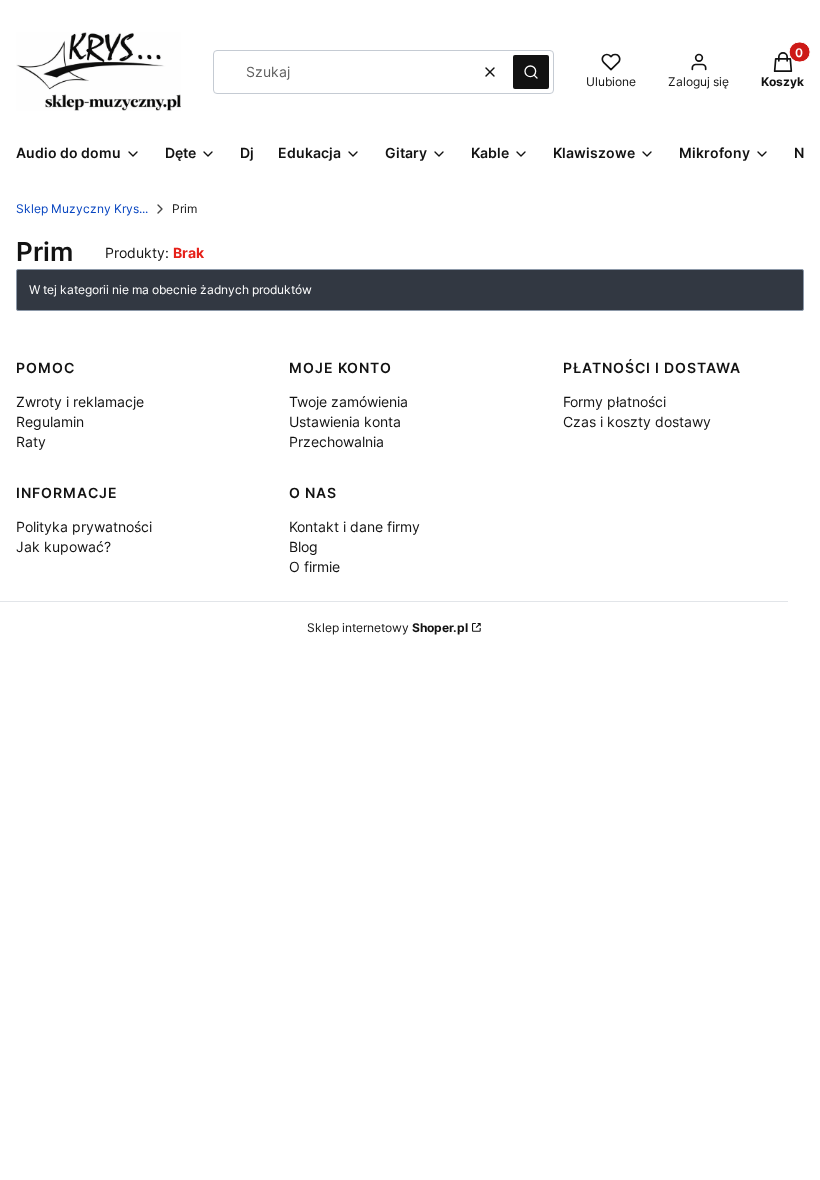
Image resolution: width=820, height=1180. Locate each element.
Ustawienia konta (345, 421)
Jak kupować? (63, 546)
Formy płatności (614, 401)
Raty (31, 441)
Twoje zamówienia (348, 401)
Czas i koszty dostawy (637, 421)
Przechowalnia (336, 441)
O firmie (314, 566)
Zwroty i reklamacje (80, 401)
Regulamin (50, 421)
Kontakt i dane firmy (354, 526)
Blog (303, 546)
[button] (531, 72)
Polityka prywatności (84, 526)
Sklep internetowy (387, 627)
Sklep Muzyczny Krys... (82, 208)
